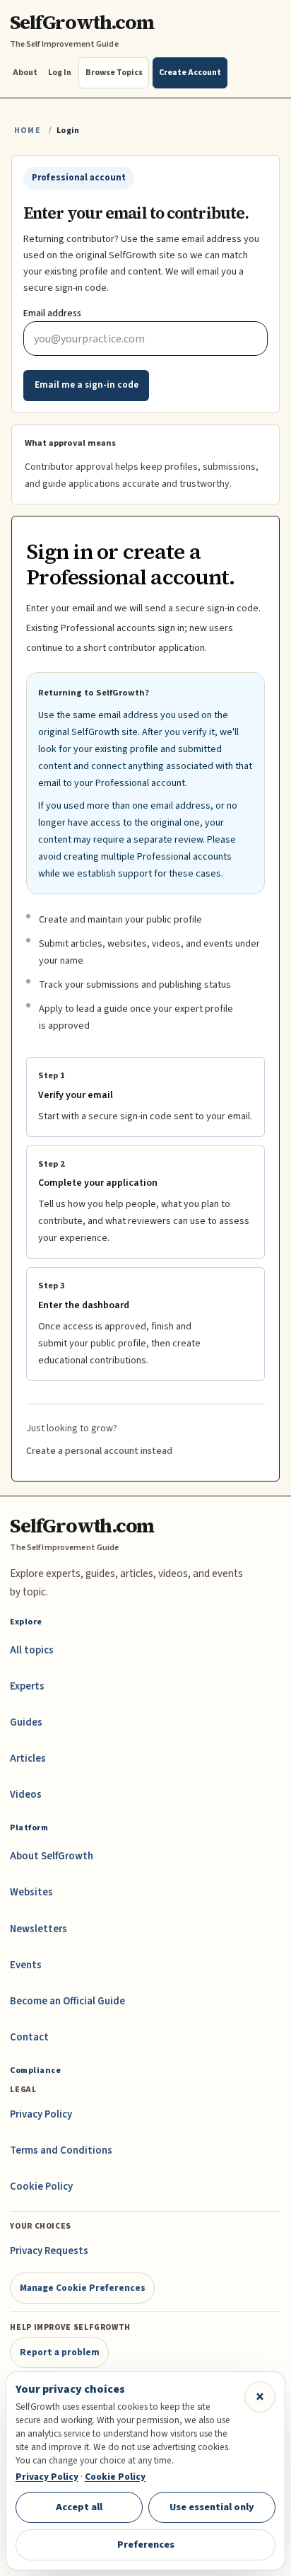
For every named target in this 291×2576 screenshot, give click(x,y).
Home (28, 131)
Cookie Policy (41, 2187)
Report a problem (60, 2352)
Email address (52, 313)
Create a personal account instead (99, 1451)
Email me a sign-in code (87, 385)
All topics (32, 1650)
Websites (31, 1892)
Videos (26, 1795)
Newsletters (38, 1929)
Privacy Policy (41, 2114)
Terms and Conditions (61, 2150)
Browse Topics (114, 73)
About (25, 73)
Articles (28, 1758)
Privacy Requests (49, 2251)
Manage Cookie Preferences (83, 2288)
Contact (29, 2037)
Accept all (79, 2507)
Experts (27, 1686)
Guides (26, 1722)
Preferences (146, 2545)
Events (26, 1965)
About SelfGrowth (52, 1856)
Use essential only (212, 2507)
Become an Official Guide (67, 2001)
